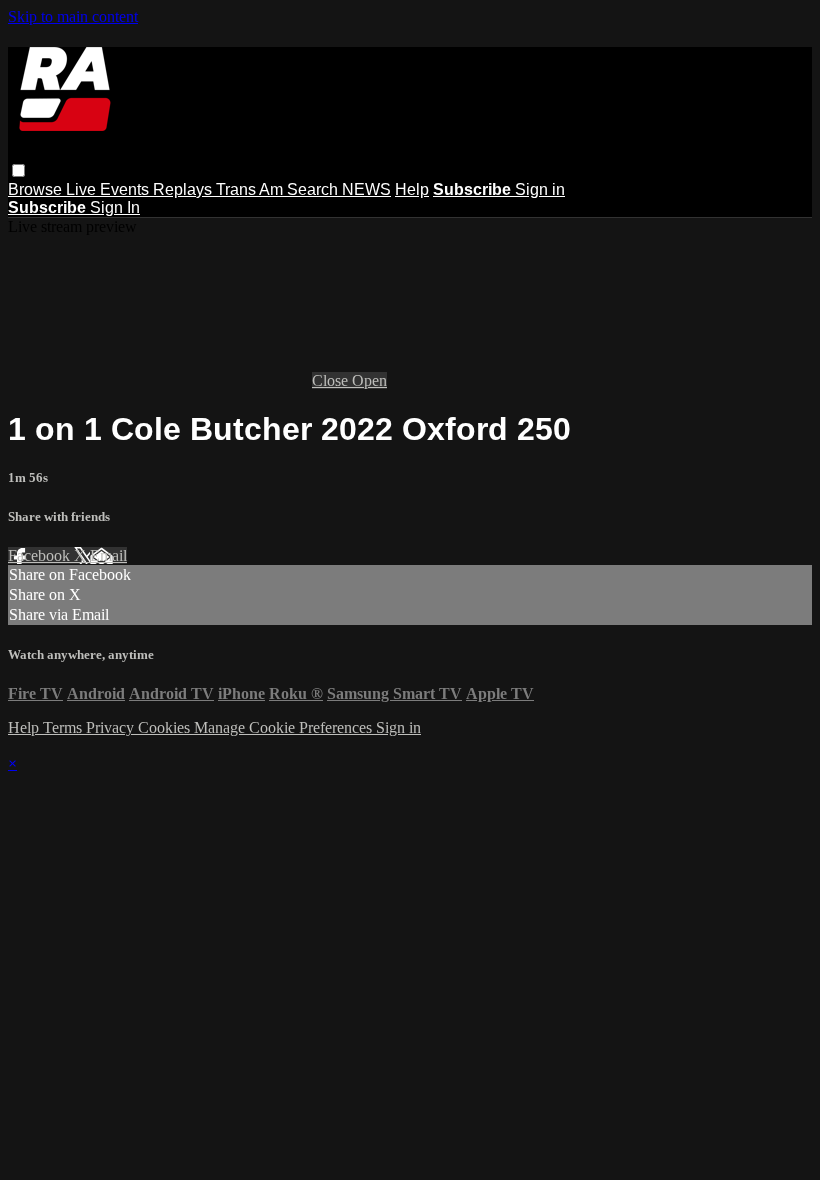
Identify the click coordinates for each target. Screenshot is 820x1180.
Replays (184, 189)
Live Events (109, 189)
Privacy (112, 727)
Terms (64, 727)
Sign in (540, 189)
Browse (37, 189)
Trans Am (251, 189)
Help (412, 189)
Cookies (166, 727)
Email (108, 555)
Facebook (41, 555)
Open (369, 380)
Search (314, 189)
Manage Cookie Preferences (285, 727)
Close (332, 380)
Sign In (115, 207)
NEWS (366, 189)
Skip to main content (73, 16)
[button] (18, 170)
